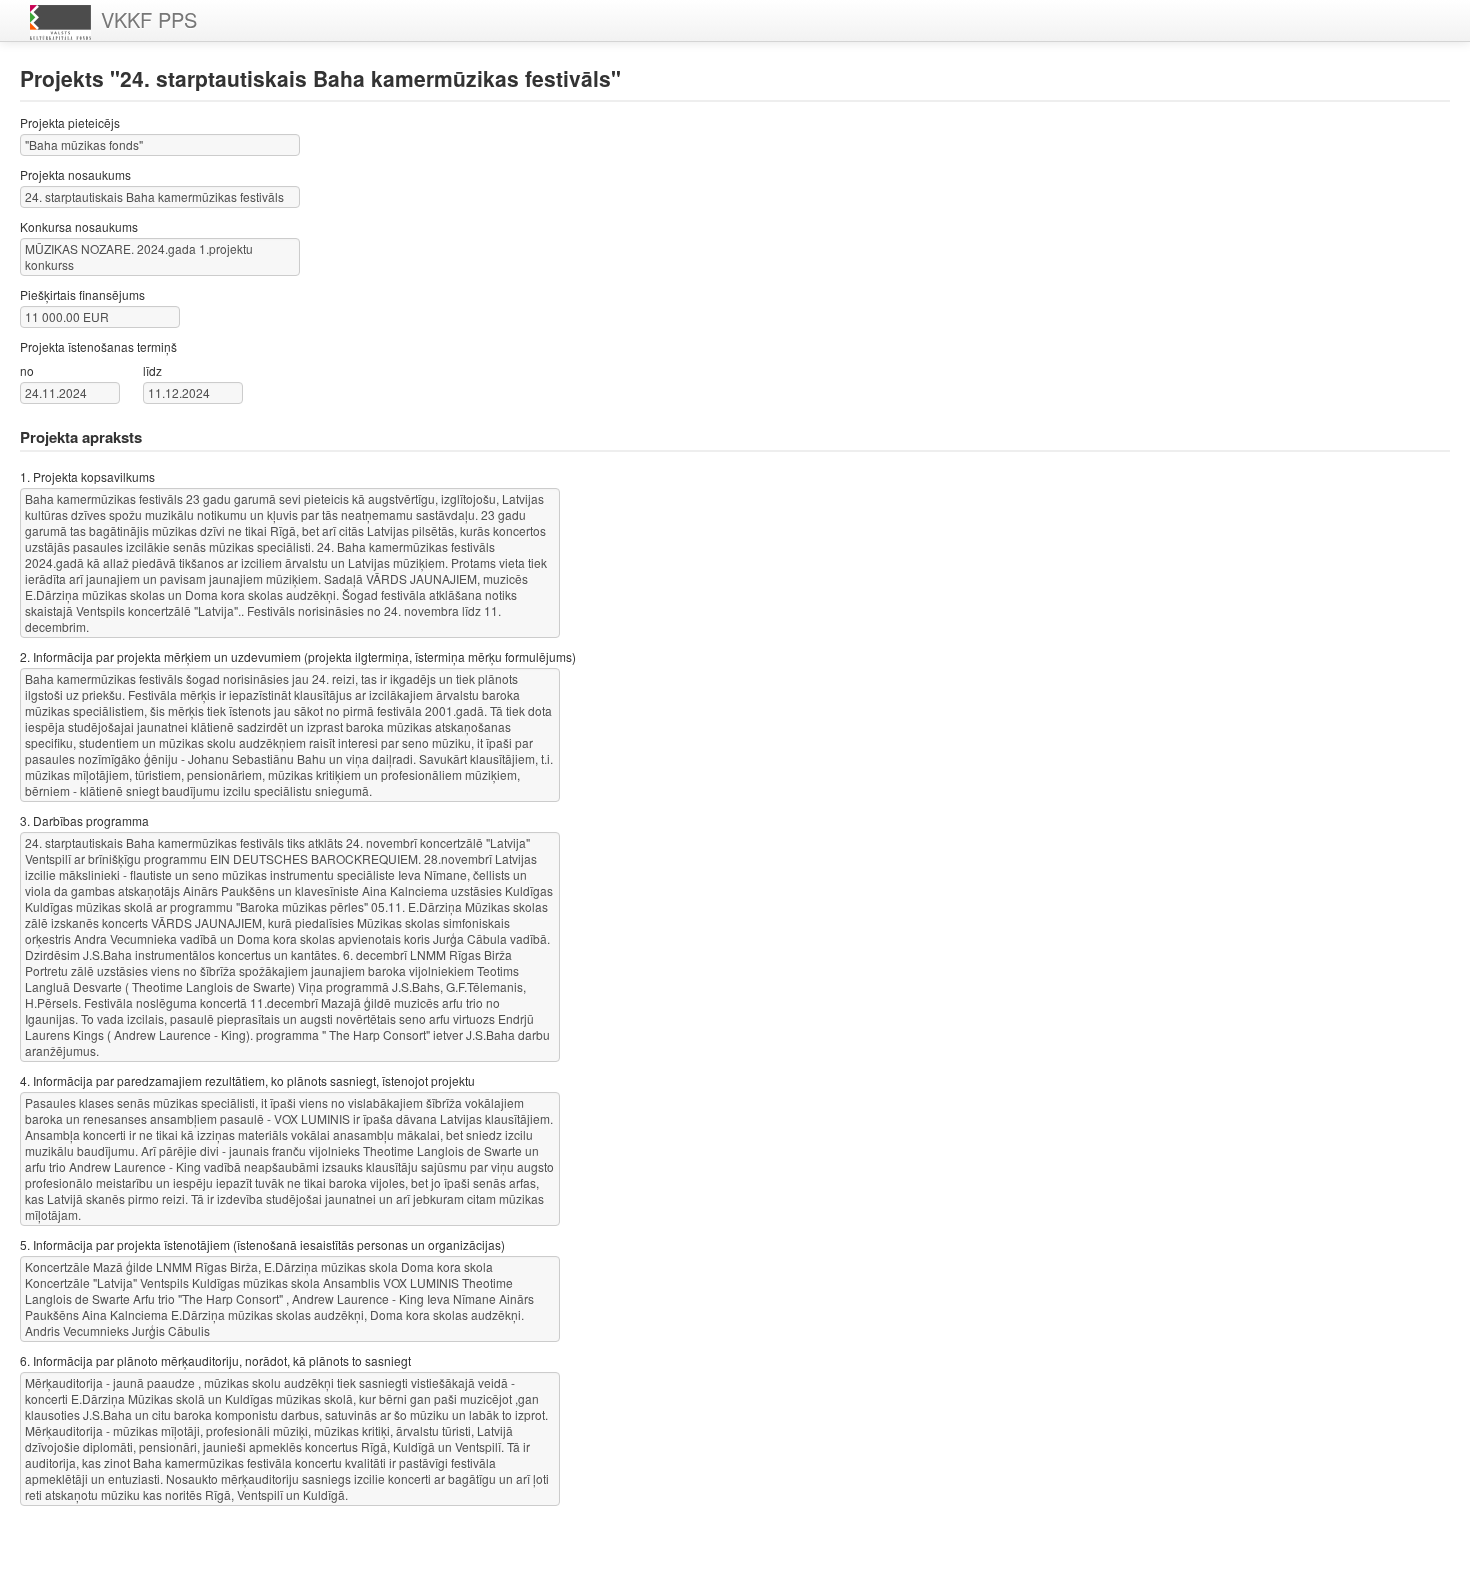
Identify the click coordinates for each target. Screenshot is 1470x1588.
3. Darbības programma (84, 820)
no (27, 370)
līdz (152, 370)
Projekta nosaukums (75, 174)
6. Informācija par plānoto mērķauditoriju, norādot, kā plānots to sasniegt (215, 1360)
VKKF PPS (149, 19)
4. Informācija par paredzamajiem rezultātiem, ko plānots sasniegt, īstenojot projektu (247, 1080)
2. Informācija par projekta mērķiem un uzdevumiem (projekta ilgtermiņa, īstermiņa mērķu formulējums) (298, 656)
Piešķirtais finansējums (82, 294)
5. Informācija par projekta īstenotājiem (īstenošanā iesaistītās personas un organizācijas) (262, 1244)
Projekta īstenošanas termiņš (98, 346)
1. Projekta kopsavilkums (87, 476)
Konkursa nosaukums (79, 226)
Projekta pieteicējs (70, 122)
